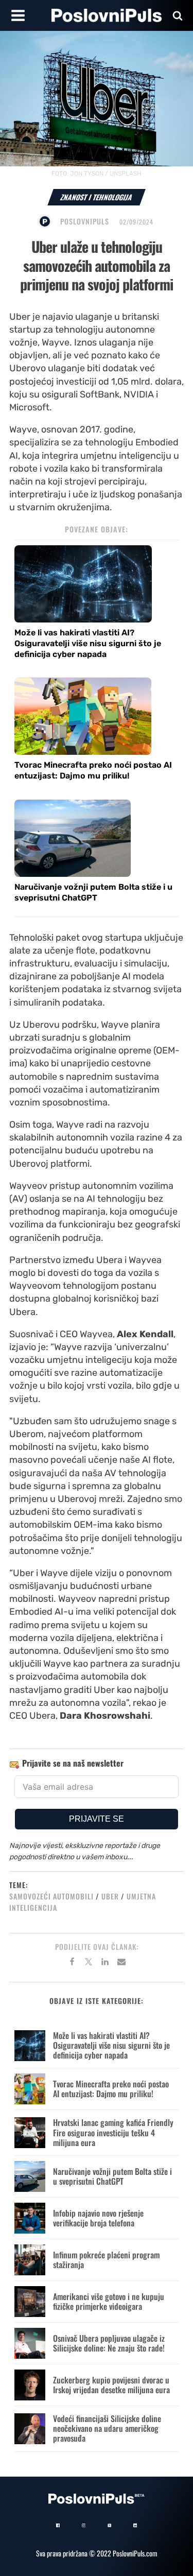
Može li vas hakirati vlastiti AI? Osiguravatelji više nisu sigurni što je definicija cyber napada (88, 643)
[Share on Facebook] (72, 1963)
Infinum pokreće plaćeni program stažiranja (106, 2260)
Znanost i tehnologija (97, 197)
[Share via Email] (121, 1963)
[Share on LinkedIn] (105, 1963)
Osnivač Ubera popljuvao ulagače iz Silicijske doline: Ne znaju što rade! (109, 2343)
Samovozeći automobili (51, 1896)
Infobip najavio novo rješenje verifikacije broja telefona (98, 2218)
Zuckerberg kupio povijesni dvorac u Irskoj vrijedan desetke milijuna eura (111, 2385)
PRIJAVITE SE (97, 1819)
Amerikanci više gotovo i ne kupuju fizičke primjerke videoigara (109, 2301)
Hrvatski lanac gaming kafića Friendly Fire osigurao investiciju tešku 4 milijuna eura (113, 2132)
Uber (110, 1896)
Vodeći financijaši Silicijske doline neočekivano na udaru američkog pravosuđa (107, 2428)
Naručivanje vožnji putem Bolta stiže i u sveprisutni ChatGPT (93, 892)
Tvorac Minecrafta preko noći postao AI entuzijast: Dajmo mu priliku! (93, 770)
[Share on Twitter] (89, 1963)
